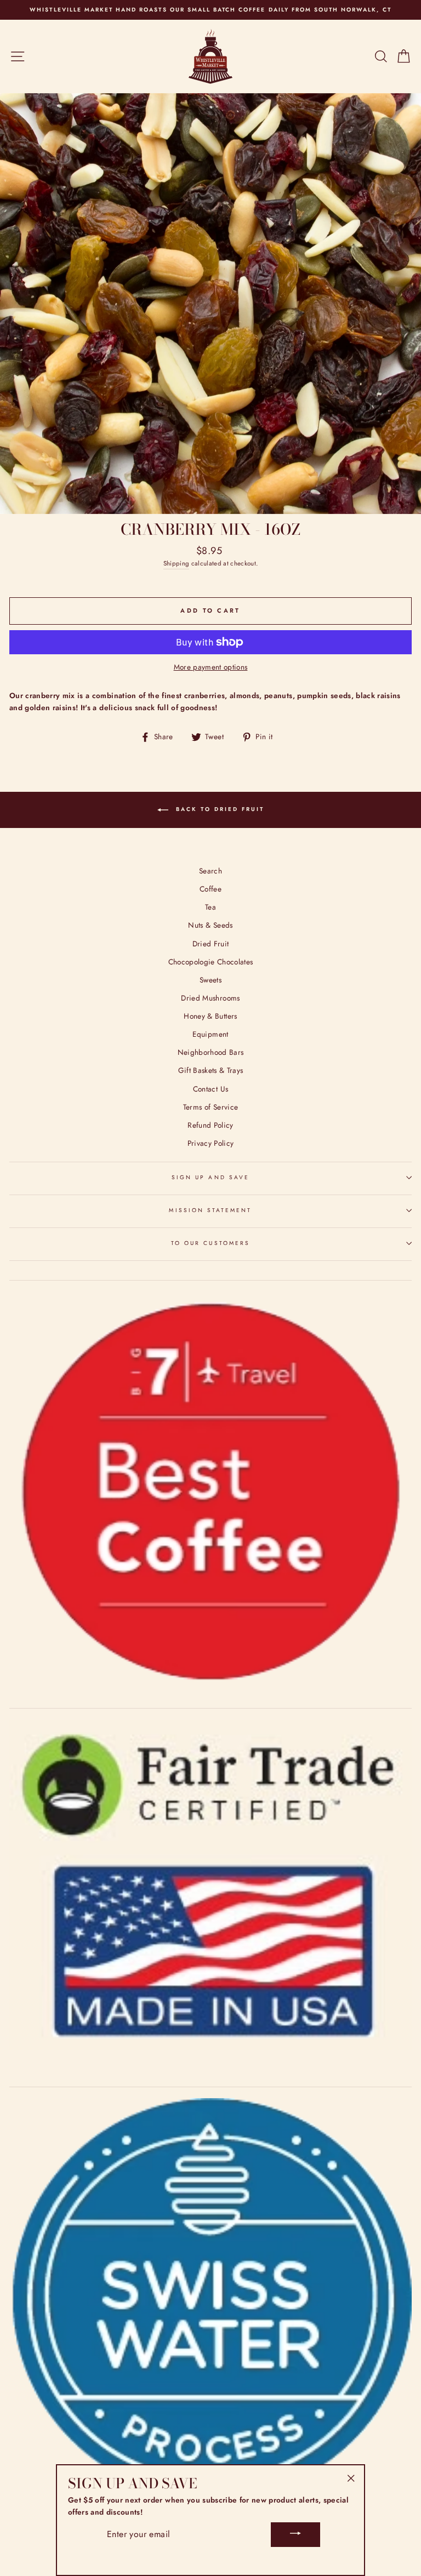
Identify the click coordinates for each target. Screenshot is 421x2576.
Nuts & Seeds (210, 925)
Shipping (177, 563)
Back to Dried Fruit (218, 810)
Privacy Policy (211, 1143)
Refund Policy (210, 1125)
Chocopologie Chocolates (211, 962)
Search (210, 871)
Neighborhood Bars (211, 1052)
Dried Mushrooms (210, 998)
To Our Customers (210, 1243)
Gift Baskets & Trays (211, 1070)
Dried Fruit (211, 944)
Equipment (210, 1034)
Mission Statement (210, 1210)
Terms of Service (210, 1107)
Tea (210, 907)
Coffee (210, 889)
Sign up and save (210, 1177)
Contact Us (210, 1089)
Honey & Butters (210, 1016)
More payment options (211, 667)
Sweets (210, 980)
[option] (210, 10)
